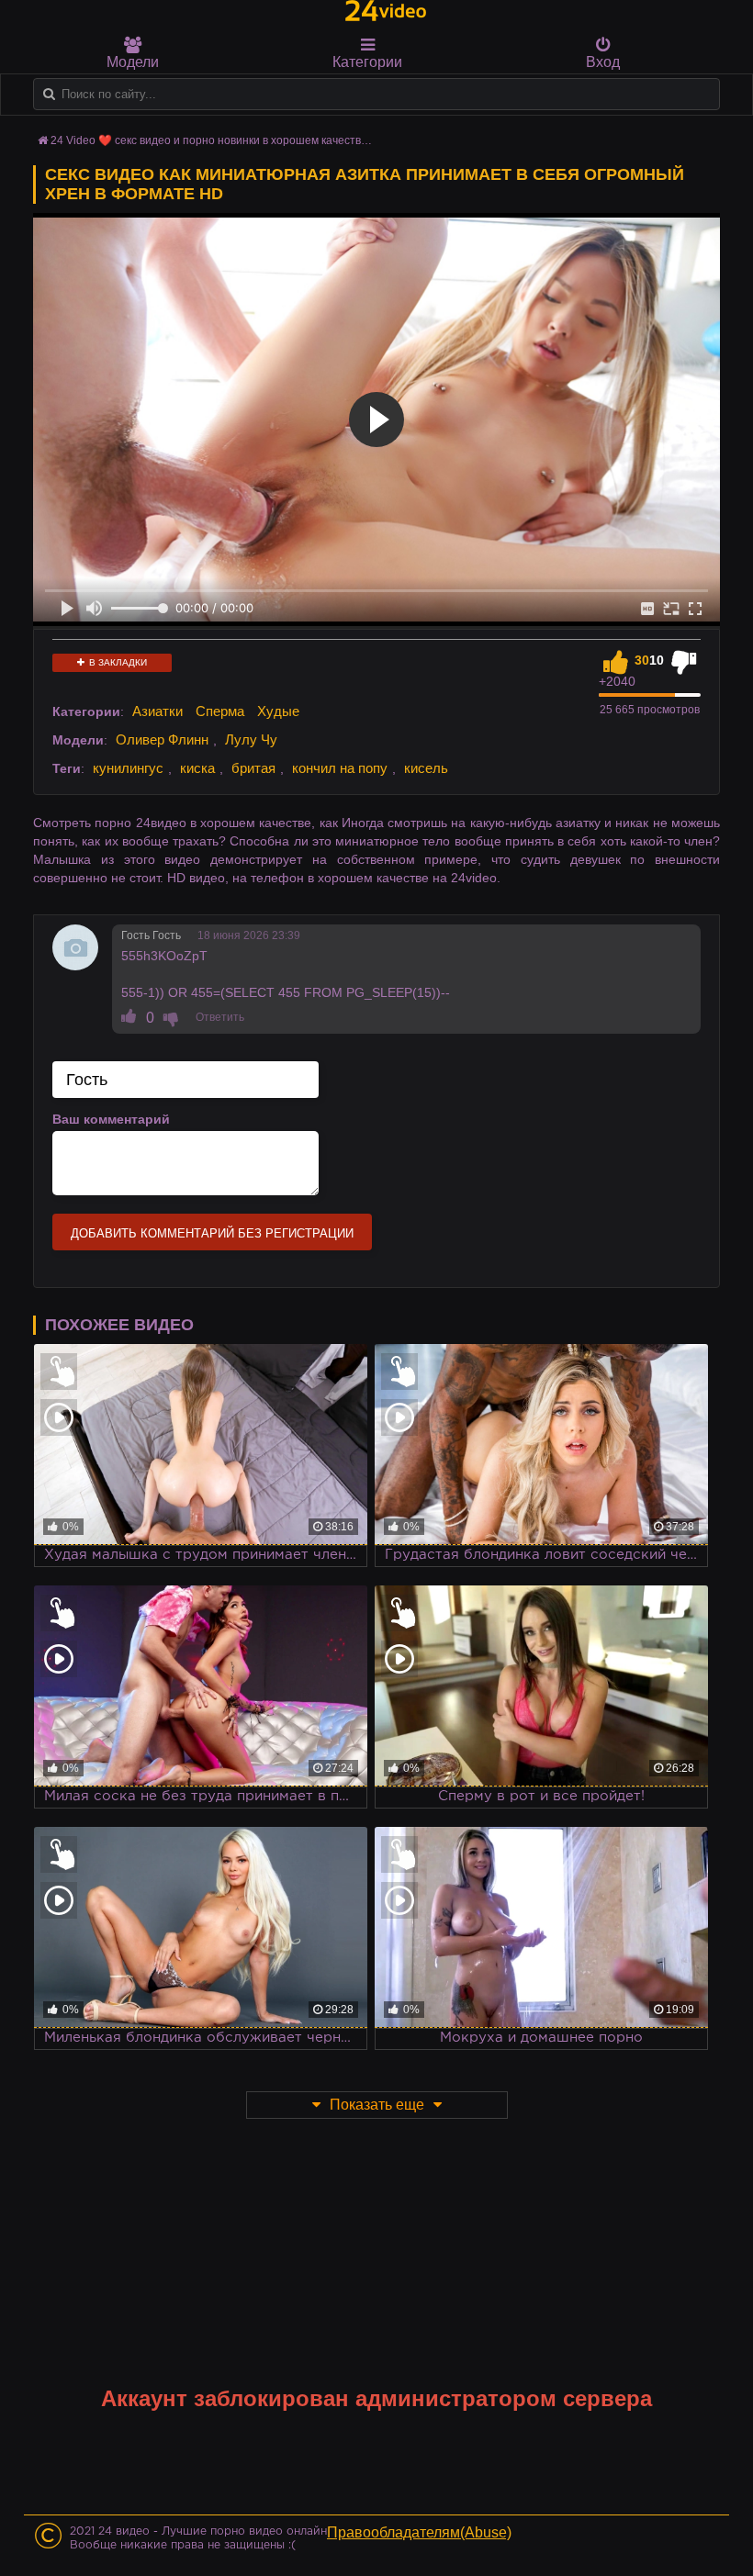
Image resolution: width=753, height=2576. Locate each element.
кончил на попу (340, 768)
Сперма (220, 711)
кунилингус (128, 768)
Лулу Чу (251, 739)
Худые (278, 711)
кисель (426, 768)
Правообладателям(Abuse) (419, 2532)
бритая (253, 768)
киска (197, 768)
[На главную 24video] (386, 11)
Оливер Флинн (162, 739)
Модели (133, 62)
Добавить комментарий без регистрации (212, 1233)
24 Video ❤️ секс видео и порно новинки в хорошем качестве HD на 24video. (249, 140)
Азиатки (157, 711)
